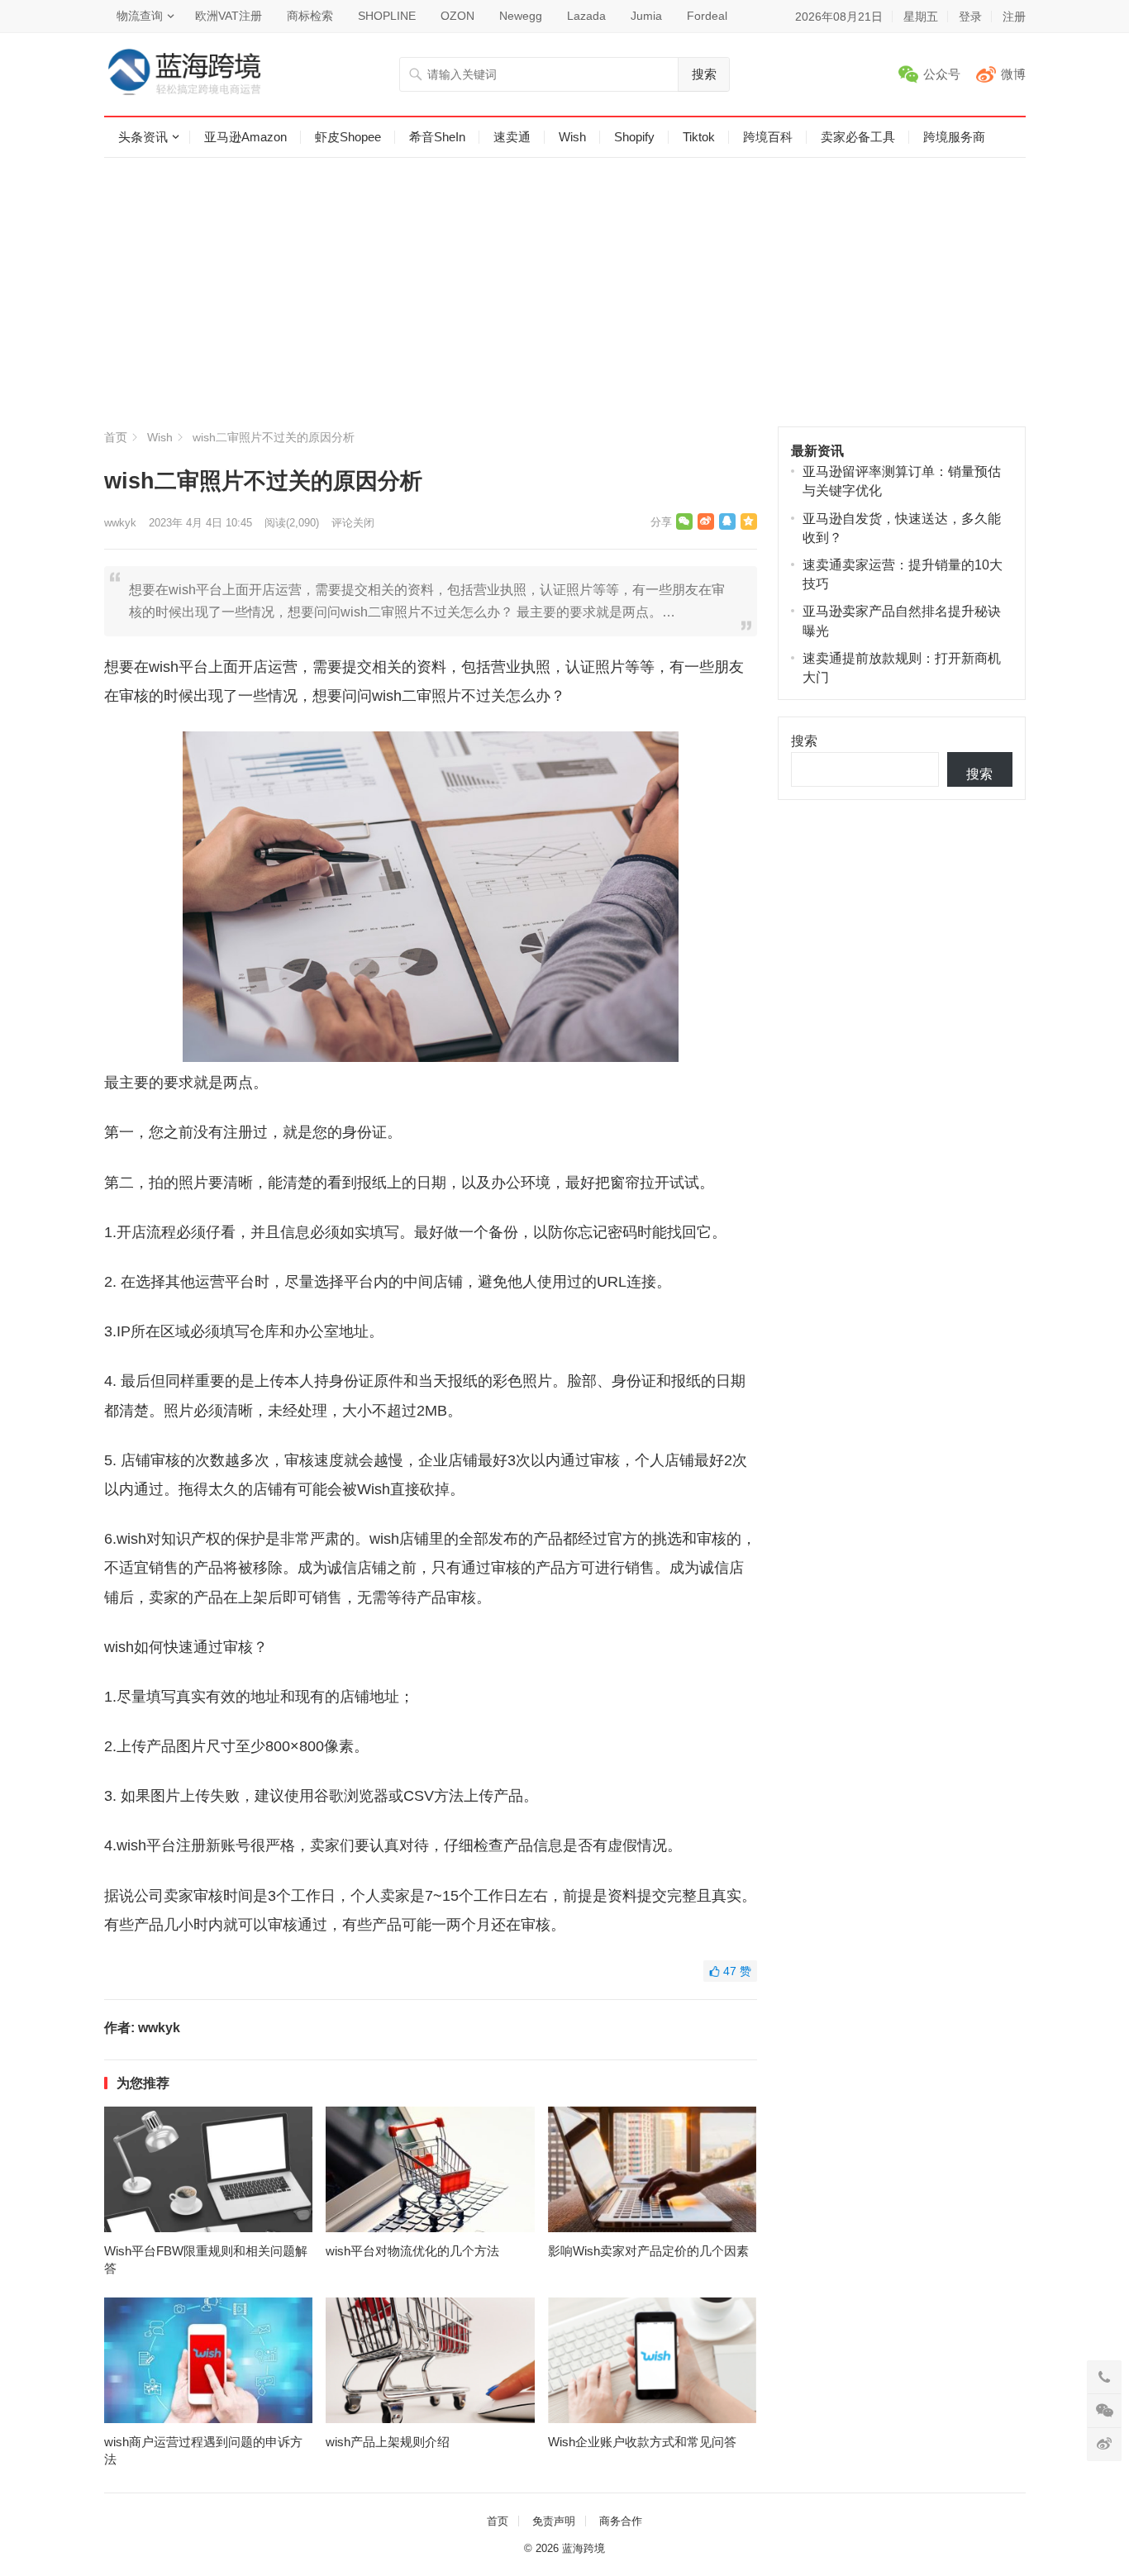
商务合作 (621, 2521)
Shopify (634, 137)
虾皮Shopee (348, 137)
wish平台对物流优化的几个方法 (412, 2251)
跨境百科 (768, 137)
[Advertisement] (565, 302)
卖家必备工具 (858, 137)
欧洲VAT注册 (229, 16)
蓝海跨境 (584, 2548)
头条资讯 (143, 137)
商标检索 (310, 16)
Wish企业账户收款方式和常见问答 (642, 2442)
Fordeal (707, 16)
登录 (970, 17)
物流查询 (140, 16)
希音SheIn (437, 137)
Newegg (521, 16)
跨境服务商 (954, 137)
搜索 (704, 74)
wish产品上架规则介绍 (388, 2442)
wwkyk (120, 523)
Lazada (586, 16)
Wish (572, 137)
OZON (457, 16)
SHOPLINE (387, 16)
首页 (116, 437)
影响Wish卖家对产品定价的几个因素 (648, 2251)
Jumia (646, 16)
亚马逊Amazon (245, 137)
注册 (1014, 17)
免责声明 (554, 2521)
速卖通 (512, 137)
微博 (1013, 74)
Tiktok (699, 137)
